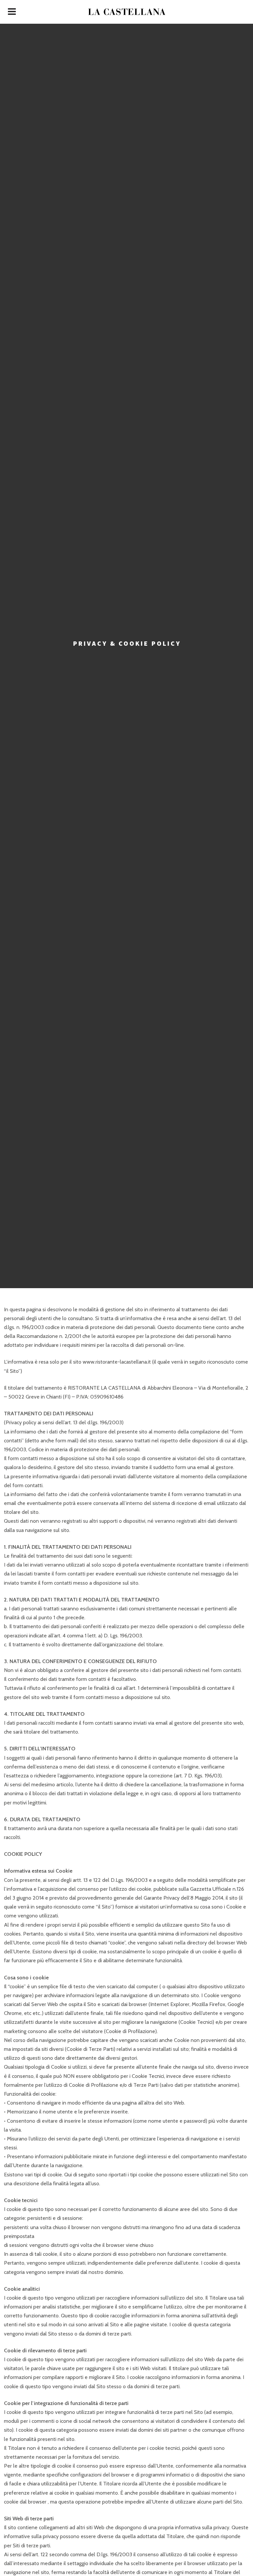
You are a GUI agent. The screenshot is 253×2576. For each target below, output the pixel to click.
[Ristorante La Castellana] (126, 12)
